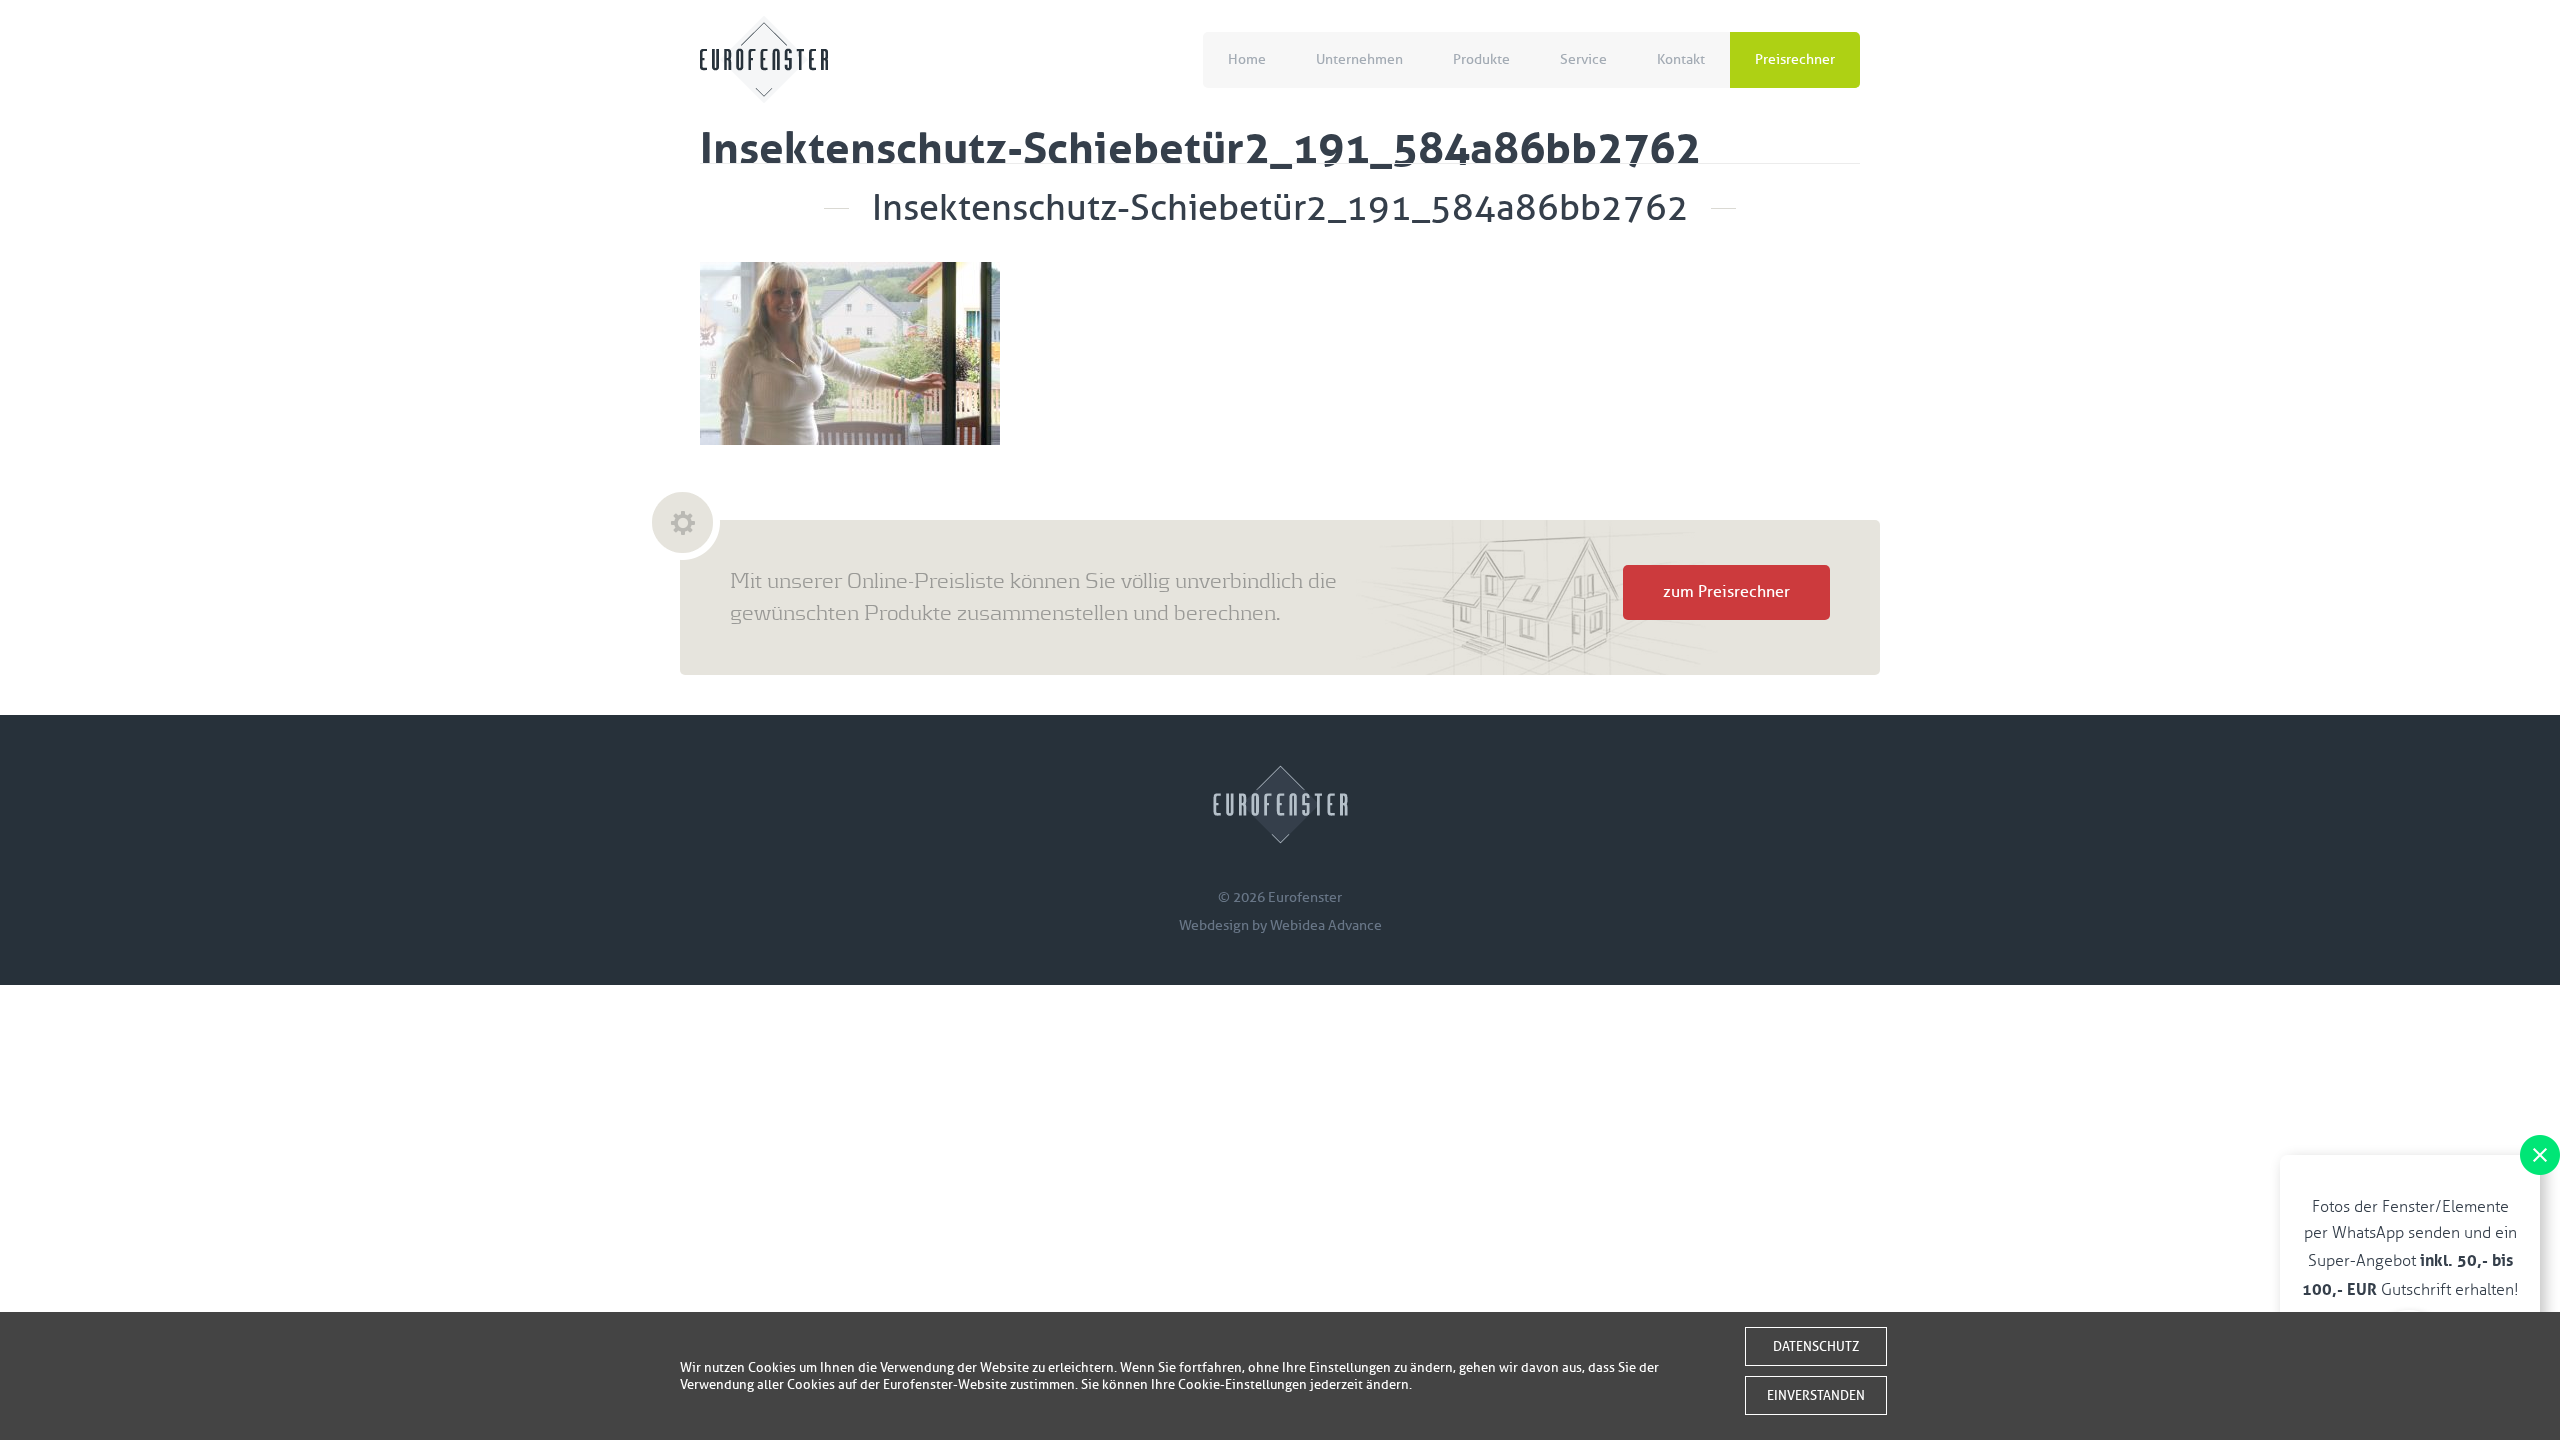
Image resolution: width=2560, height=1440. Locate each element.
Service (1583, 59)
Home (1247, 59)
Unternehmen (1359, 59)
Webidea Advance (1326, 925)
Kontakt (1681, 59)
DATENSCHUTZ (1816, 1346)
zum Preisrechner (1726, 592)
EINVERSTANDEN (1816, 1395)
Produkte (1481, 59)
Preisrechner (1795, 59)
